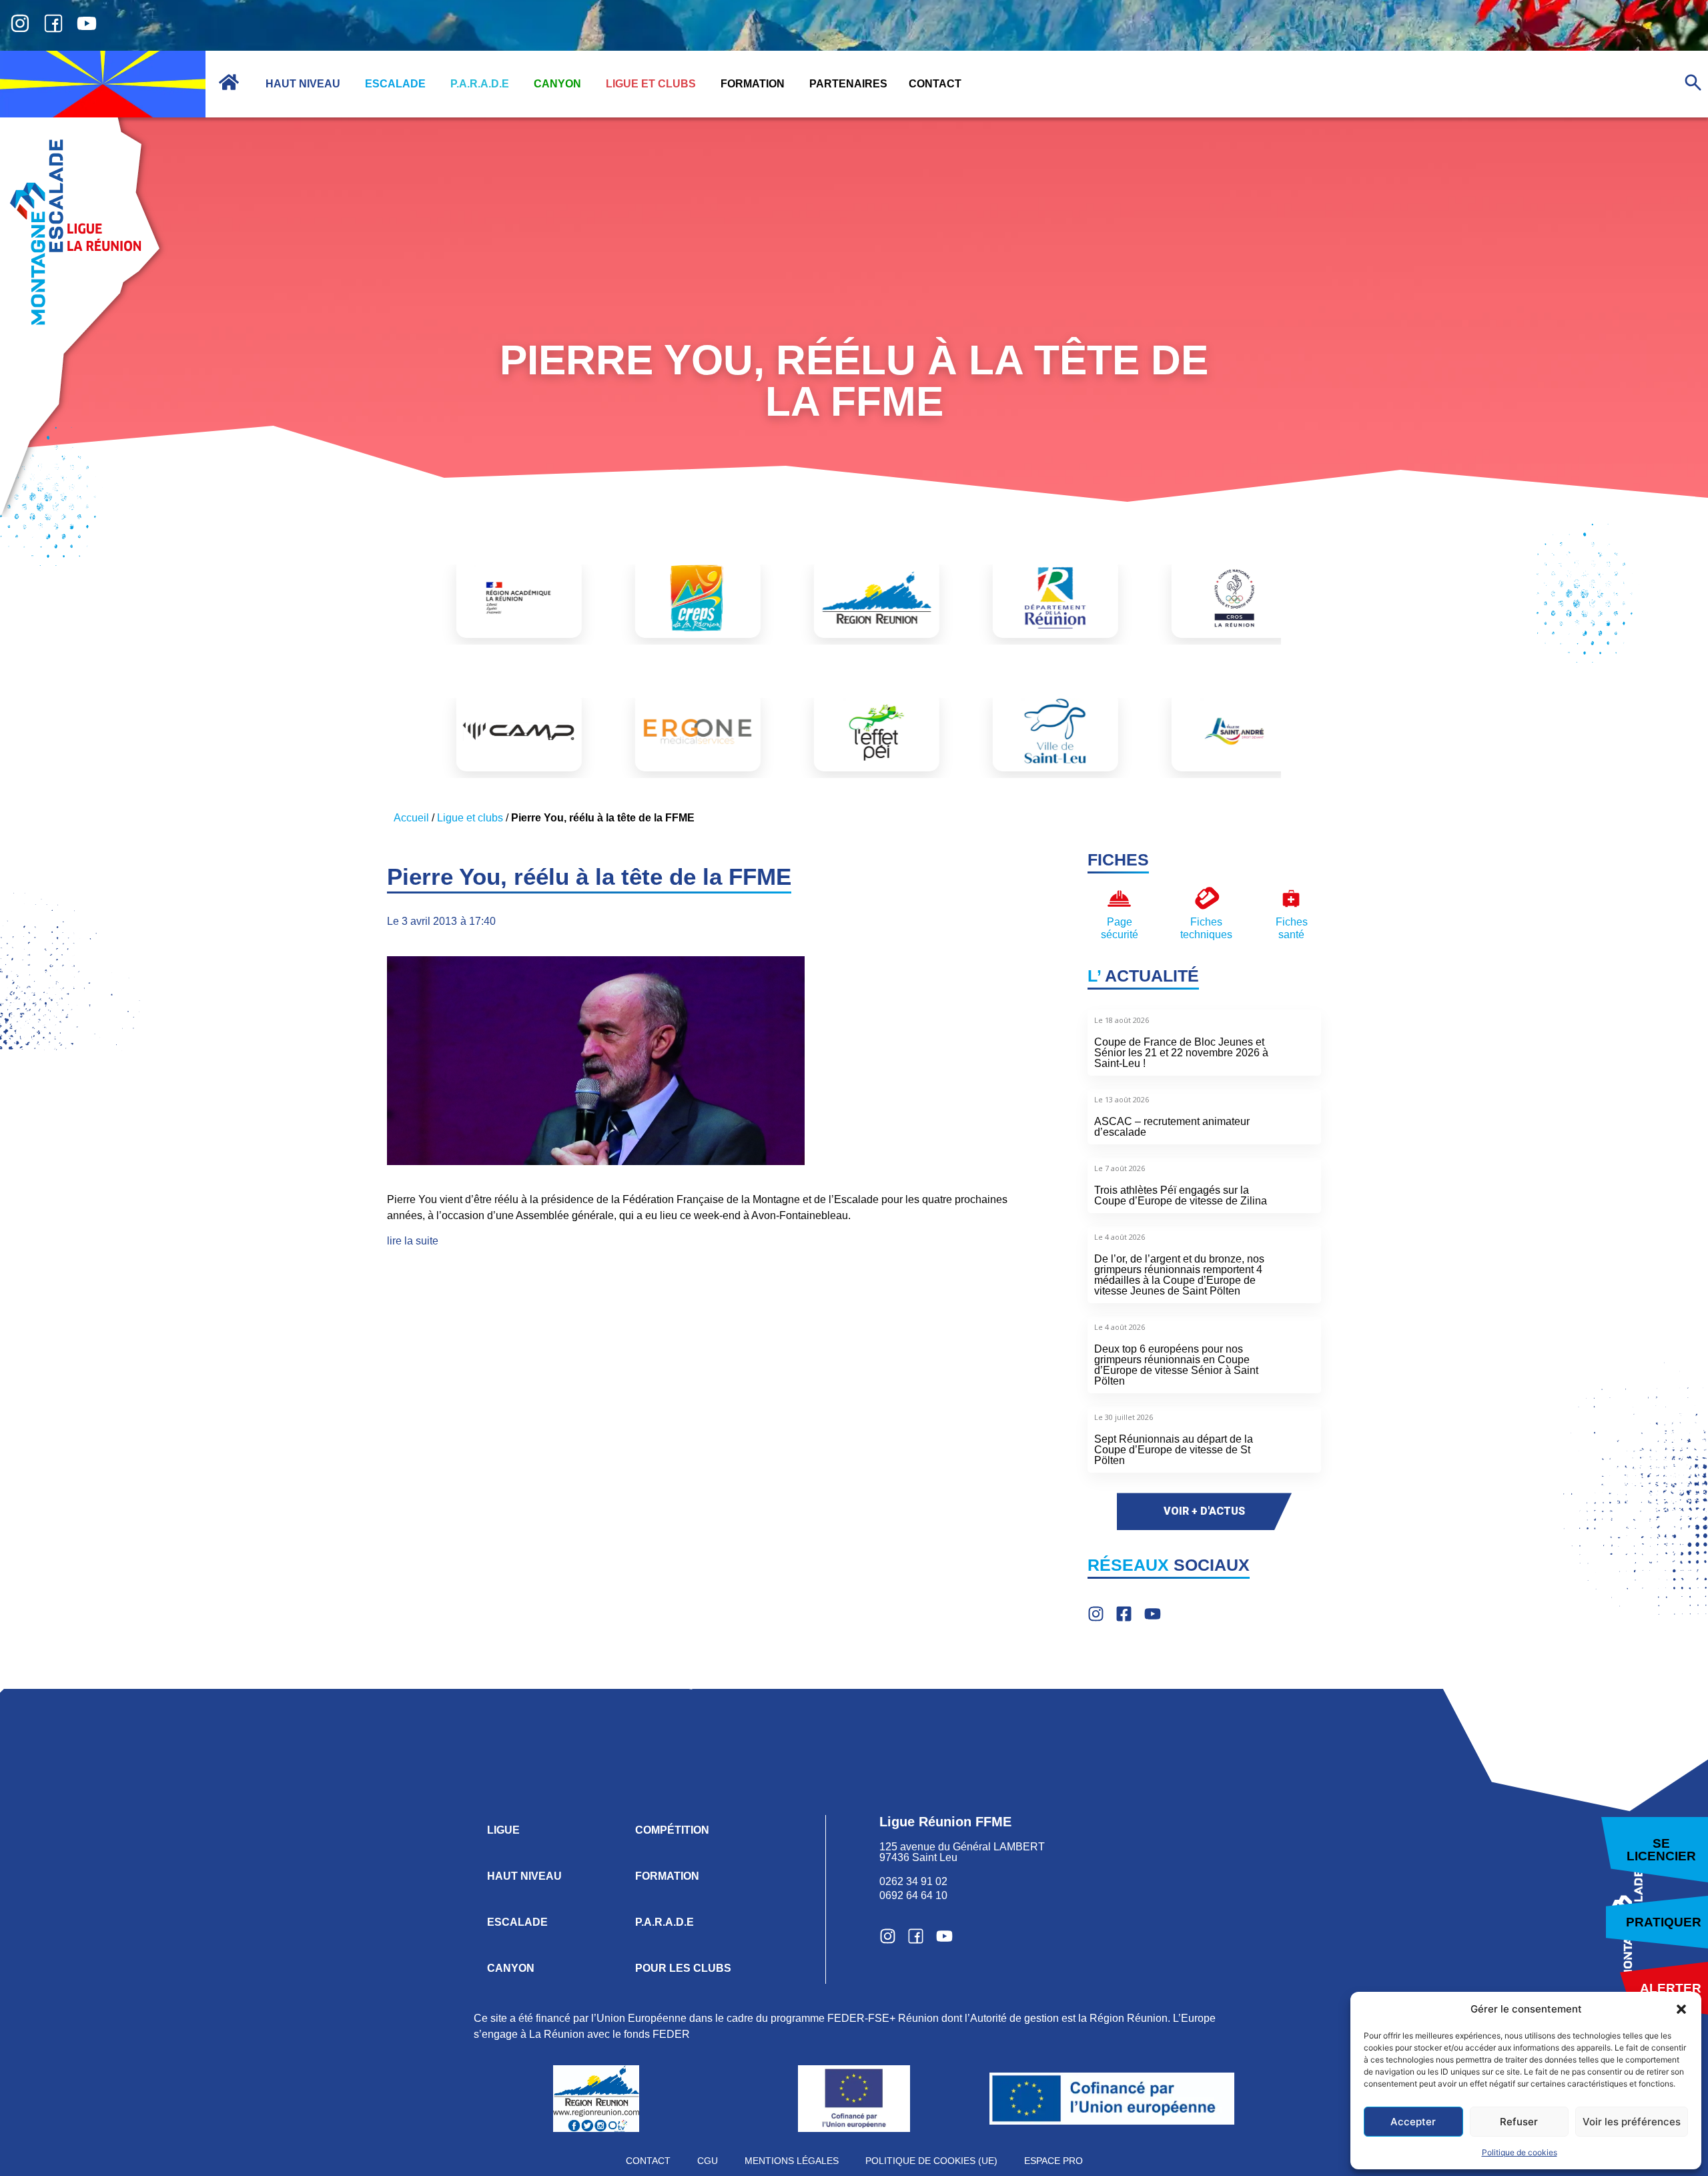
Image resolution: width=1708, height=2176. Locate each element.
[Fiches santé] (1291, 898)
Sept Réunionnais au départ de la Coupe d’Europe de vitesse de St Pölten (1174, 1450)
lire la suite (413, 1241)
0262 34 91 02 (913, 1881)
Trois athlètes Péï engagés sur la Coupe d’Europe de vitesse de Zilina (1181, 1195)
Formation (667, 1876)
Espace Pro (1053, 2161)
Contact (648, 2161)
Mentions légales (792, 2161)
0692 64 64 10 (913, 1895)
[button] (1681, 2009)
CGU (708, 2161)
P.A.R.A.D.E (665, 1922)
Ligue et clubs (470, 818)
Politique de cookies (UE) (931, 2161)
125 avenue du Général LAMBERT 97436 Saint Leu (963, 1852)
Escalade (517, 1922)
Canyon (511, 1968)
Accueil (411, 818)
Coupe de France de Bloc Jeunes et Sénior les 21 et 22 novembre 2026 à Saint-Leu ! (1181, 1053)
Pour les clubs (683, 1968)
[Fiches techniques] (1207, 898)
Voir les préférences (1632, 2122)
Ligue (503, 1830)
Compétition (672, 1830)
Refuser (1519, 2122)
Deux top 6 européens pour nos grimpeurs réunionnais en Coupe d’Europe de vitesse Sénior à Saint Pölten (1176, 1365)
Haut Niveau (524, 1876)
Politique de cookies (1520, 2152)
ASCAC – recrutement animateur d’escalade (1172, 1127)
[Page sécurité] (1119, 898)
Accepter (1413, 2122)
